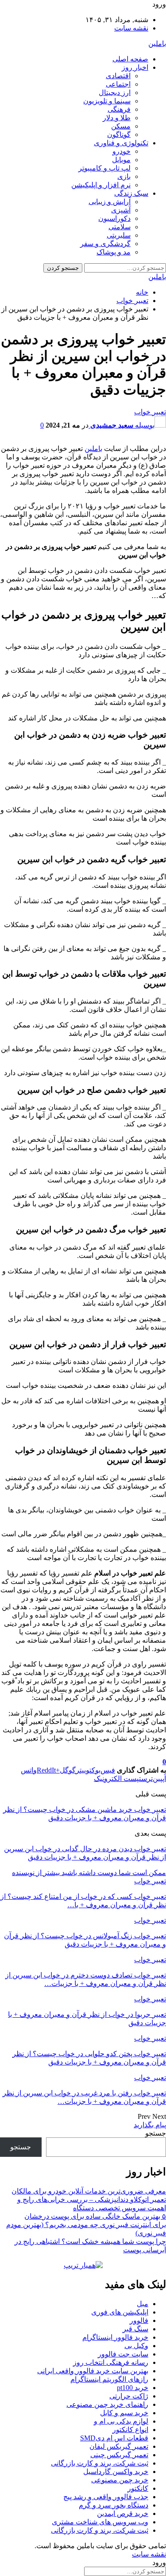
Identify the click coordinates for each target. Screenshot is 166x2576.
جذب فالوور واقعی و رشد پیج (106, 2497)
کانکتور (138, 2488)
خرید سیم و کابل (124, 2413)
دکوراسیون (114, 218)
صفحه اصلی (130, 59)
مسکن (121, 126)
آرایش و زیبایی (110, 202)
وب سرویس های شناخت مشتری (100, 2522)
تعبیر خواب (150, 412)
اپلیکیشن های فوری (120, 2312)
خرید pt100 (133, 2388)
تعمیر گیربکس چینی (119, 2455)
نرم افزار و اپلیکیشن (101, 185)
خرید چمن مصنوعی (120, 2480)
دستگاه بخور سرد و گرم (114, 2505)
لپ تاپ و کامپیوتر (104, 168)
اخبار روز (135, 67)
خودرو (122, 151)
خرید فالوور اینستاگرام (115, 2337)
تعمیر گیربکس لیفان (119, 2446)
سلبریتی (119, 235)
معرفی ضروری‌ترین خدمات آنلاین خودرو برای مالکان (89, 2191)
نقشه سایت (131, 28)
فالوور (139, 2320)
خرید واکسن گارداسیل (116, 2472)
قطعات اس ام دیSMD (114, 2438)
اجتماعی (118, 84)
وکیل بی (136, 2346)
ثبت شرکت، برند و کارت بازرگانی (100, 2463)
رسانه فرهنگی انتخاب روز (111, 2362)
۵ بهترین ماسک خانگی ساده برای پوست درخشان (95, 2216)
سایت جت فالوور (123, 2354)
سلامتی (120, 227)
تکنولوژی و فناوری (121, 143)
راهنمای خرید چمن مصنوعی (107, 2404)
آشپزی (121, 210)
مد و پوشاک (114, 252)
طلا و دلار (117, 118)
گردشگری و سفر (105, 244)
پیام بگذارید (150, 2125)
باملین (157, 44)
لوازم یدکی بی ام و (121, 2421)
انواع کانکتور (130, 2430)
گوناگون (119, 134)
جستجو (156, 2133)
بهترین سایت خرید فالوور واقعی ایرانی (93, 2371)
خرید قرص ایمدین (123, 2513)
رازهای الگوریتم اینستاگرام (109, 2379)
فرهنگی (119, 109)
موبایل (121, 160)
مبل (143, 2304)
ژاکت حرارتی (129, 2396)
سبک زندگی (131, 193)
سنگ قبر (135, 2329)
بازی (124, 176)
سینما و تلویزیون (107, 101)
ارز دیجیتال (115, 93)
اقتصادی (118, 76)
